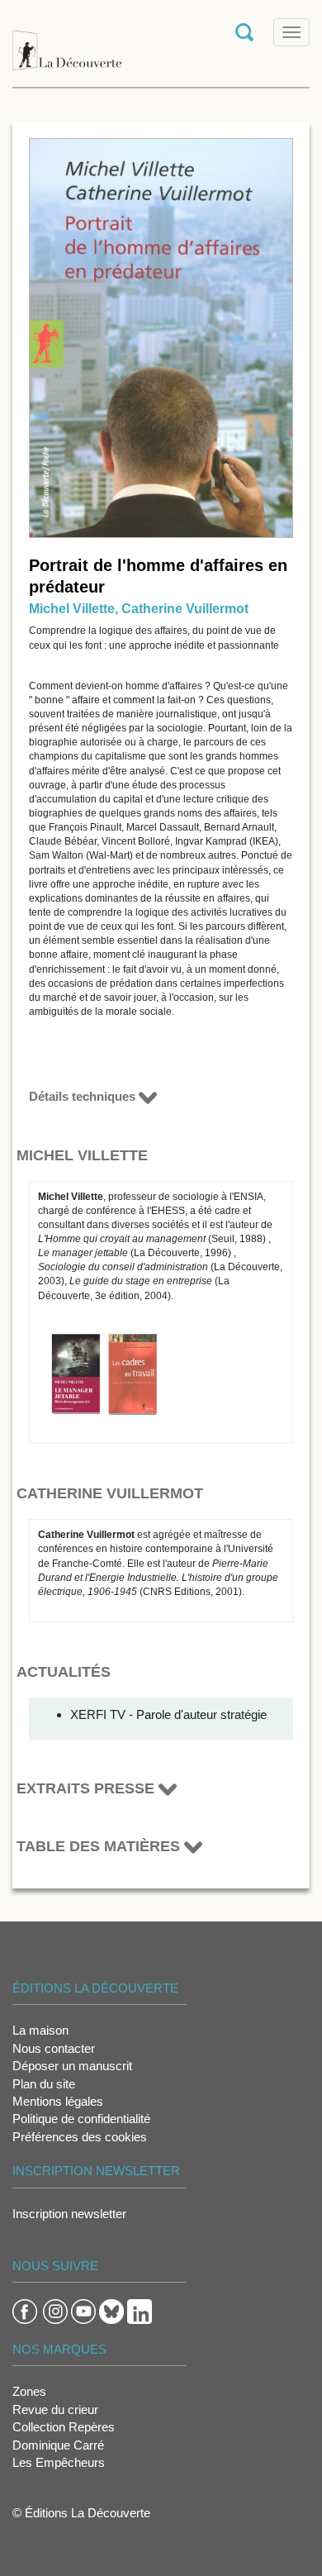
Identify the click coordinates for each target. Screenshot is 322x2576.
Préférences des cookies (80, 2137)
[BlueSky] (111, 2310)
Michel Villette (72, 609)
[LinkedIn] (140, 2310)
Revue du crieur (55, 2409)
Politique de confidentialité (81, 2119)
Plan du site (44, 2084)
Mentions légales (58, 2101)
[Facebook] (25, 2310)
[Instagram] (55, 2310)
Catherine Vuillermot (185, 609)
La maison (40, 2030)
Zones (29, 2391)
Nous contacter (54, 2048)
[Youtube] (83, 2310)
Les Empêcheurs (59, 2462)
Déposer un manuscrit (72, 2066)
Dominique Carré (58, 2445)
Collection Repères (64, 2427)
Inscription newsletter (69, 2214)
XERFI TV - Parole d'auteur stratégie (168, 1714)
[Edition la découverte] (67, 42)
